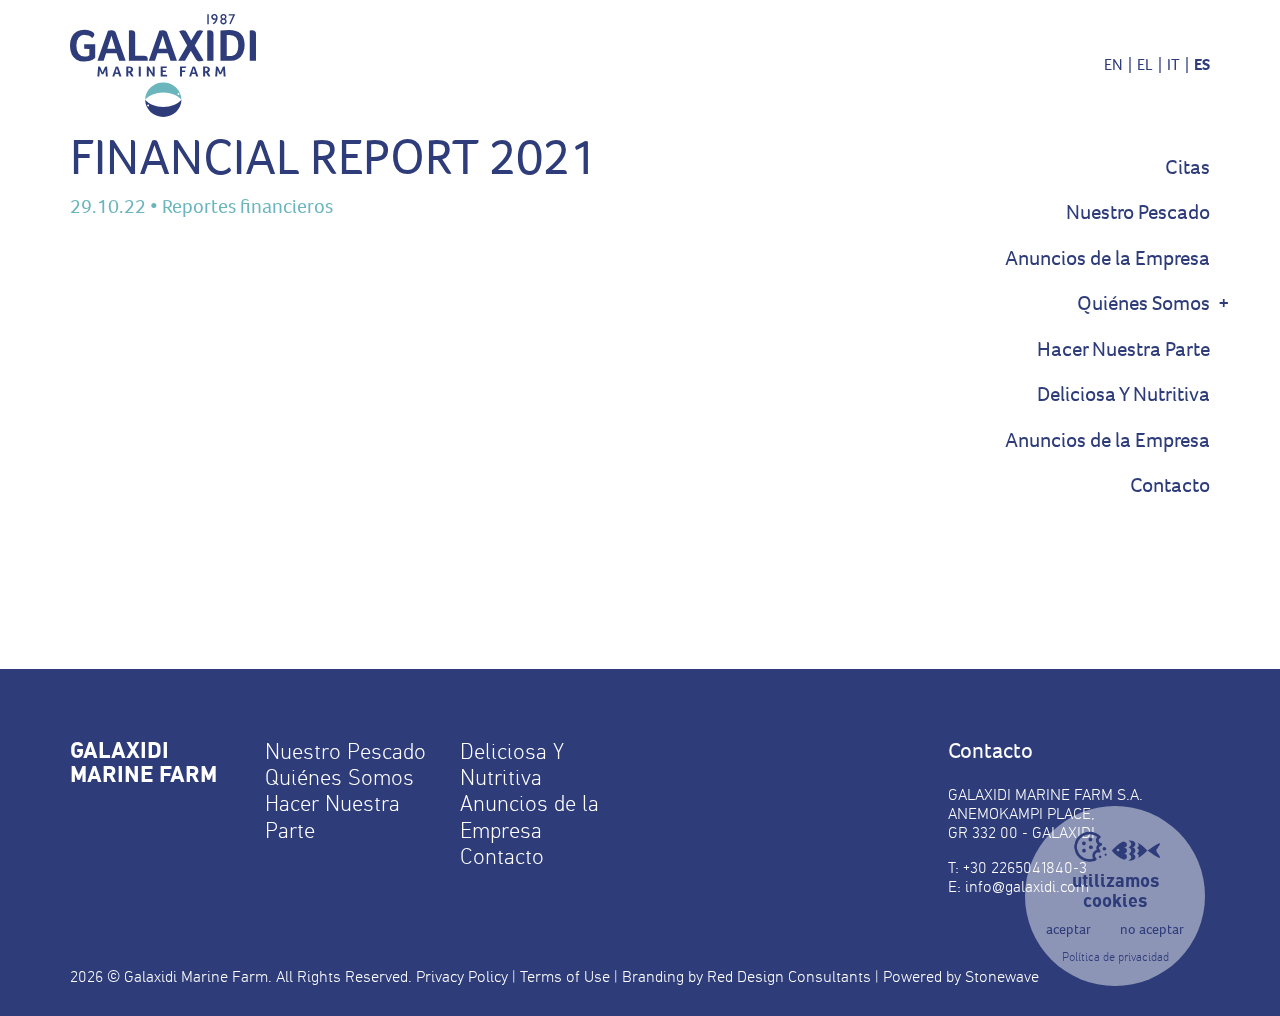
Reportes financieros (247, 206)
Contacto (1170, 485)
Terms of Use (565, 976)
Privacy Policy (462, 976)
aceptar (1068, 930)
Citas (1187, 167)
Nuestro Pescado (1138, 212)
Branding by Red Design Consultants (746, 976)
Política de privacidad (1115, 957)
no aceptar (1152, 930)
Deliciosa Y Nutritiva (1123, 394)
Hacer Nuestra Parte (1123, 349)
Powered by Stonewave (961, 976)
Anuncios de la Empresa (1107, 258)
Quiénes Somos (1143, 303)
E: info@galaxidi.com (1018, 886)
